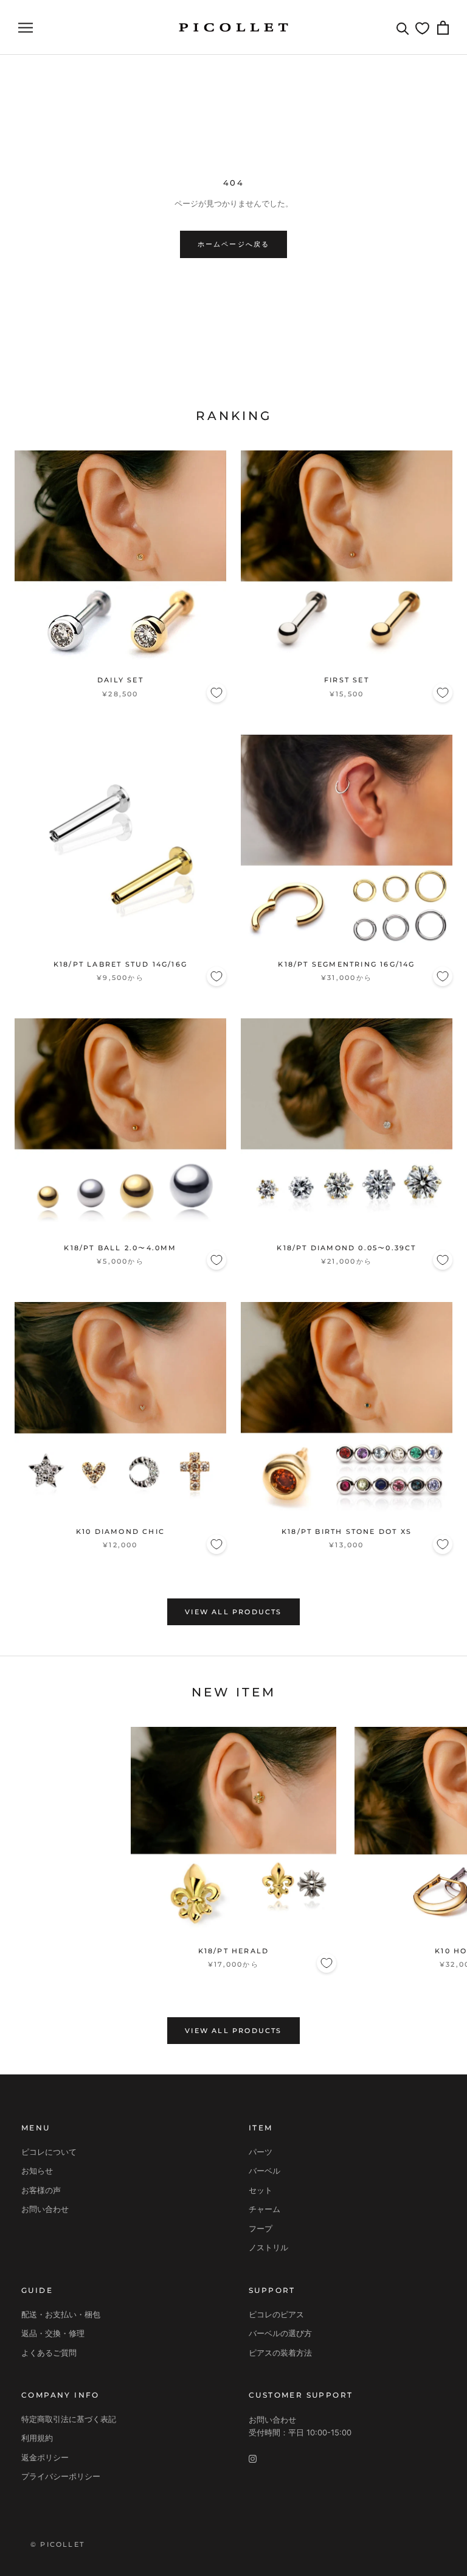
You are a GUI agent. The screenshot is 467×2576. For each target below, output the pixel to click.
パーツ (261, 2152)
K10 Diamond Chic (120, 1531)
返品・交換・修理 (53, 2333)
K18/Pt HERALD (234, 1951)
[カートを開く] (443, 28)
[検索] (403, 28)
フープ (261, 2228)
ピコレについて (49, 2152)
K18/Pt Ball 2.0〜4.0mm (120, 1248)
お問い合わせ (45, 2209)
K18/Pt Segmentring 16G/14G (346, 964)
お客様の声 (41, 2190)
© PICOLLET (57, 2544)
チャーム (265, 2209)
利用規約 (37, 2438)
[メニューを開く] (26, 28)
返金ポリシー (45, 2457)
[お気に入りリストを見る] (422, 28)
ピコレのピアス (276, 2314)
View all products (233, 1612)
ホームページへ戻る (234, 244)
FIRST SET (347, 680)
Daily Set (120, 680)
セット (261, 2190)
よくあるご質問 (49, 2353)
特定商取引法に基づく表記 (69, 2419)
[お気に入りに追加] (216, 693)
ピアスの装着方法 (280, 2353)
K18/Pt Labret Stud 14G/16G (120, 964)
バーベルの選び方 (280, 2333)
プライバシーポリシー (61, 2476)
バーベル (265, 2171)
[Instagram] (253, 2458)
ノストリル (268, 2247)
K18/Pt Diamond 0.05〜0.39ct (346, 1248)
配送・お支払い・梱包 (61, 2314)
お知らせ (37, 2171)
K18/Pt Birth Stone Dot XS (347, 1531)
